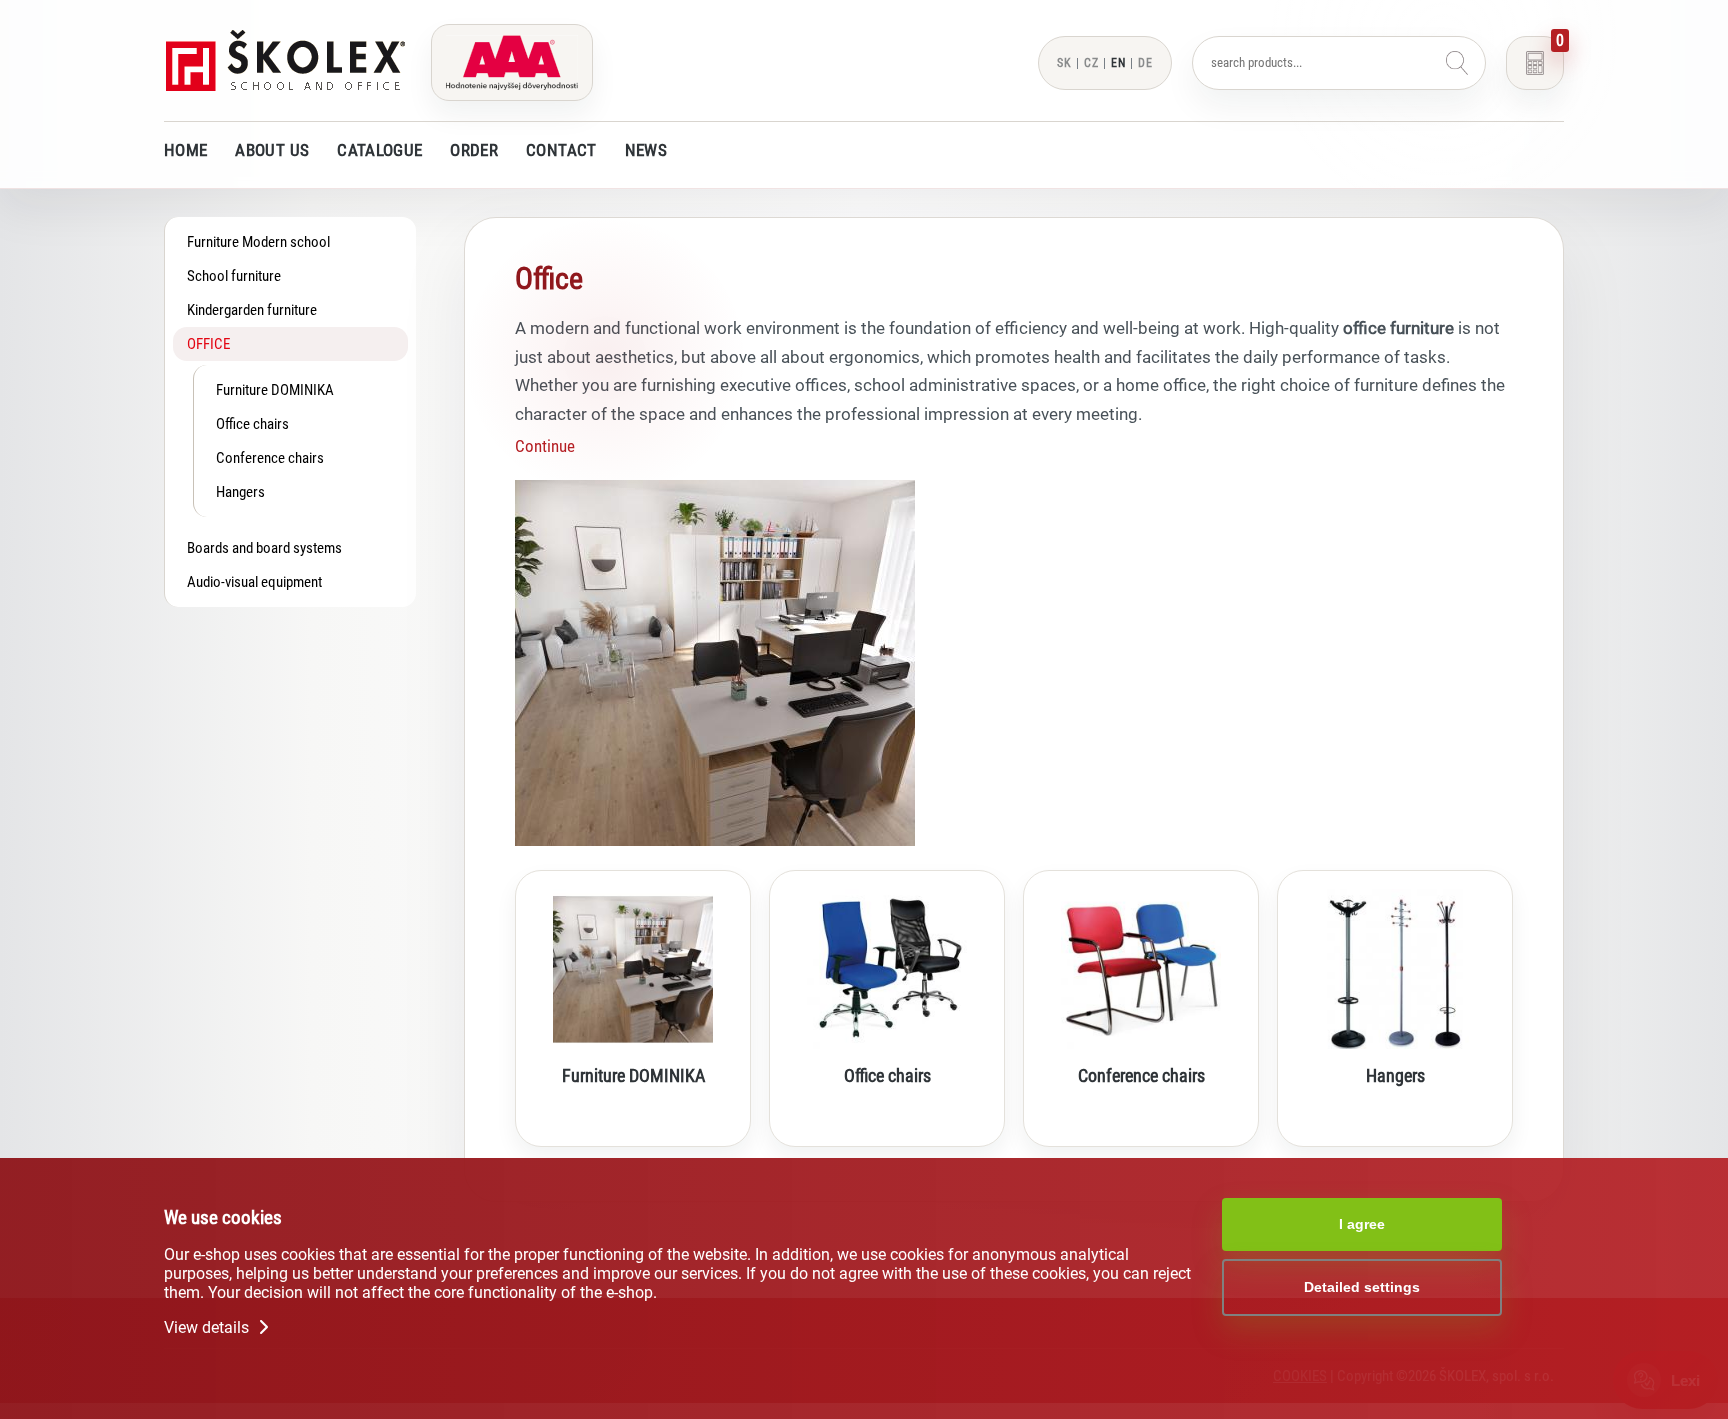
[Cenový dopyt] (1535, 63)
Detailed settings (1362, 1287)
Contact (561, 150)
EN (1118, 63)
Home (185, 150)
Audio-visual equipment (254, 582)
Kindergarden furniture (252, 310)
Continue (545, 446)
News (646, 150)
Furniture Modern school (258, 242)
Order (474, 150)
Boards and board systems (264, 548)
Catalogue (379, 150)
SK (1064, 63)
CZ (1091, 63)
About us (272, 150)
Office (208, 344)
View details (208, 1327)
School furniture (234, 276)
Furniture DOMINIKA (275, 390)
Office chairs (252, 424)
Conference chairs (270, 458)
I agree (1362, 1224)
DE (1145, 63)
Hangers (240, 492)
